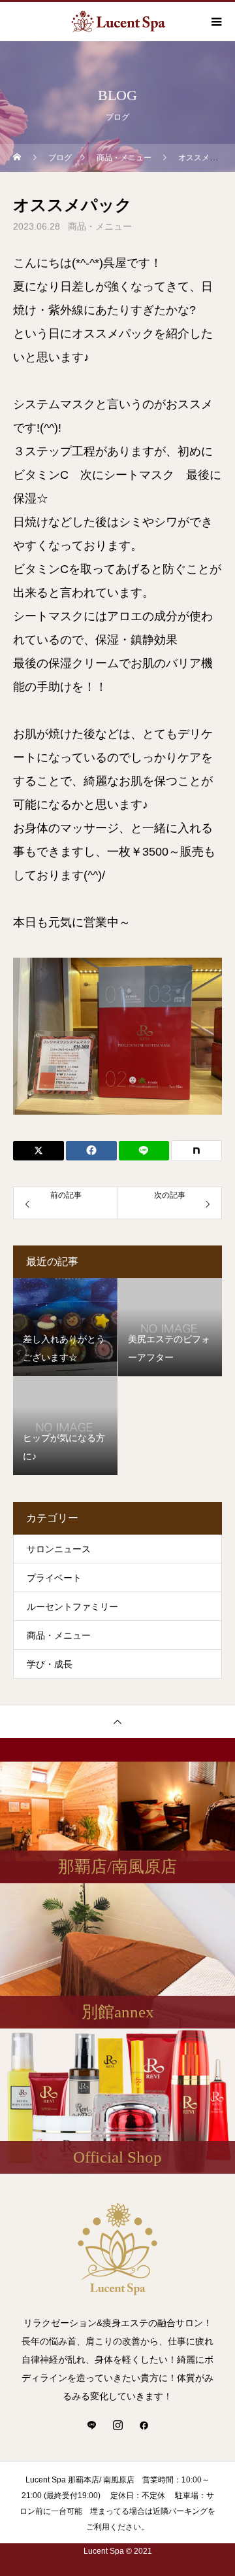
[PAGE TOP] (117, 1721)
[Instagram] (117, 2425)
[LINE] (91, 2425)
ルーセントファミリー (72, 1607)
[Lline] (144, 1151)
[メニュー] (215, 22)
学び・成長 (50, 1664)
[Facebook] (144, 2425)
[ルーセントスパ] (117, 2249)
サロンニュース (59, 1549)
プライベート (54, 1578)
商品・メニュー (100, 226)
